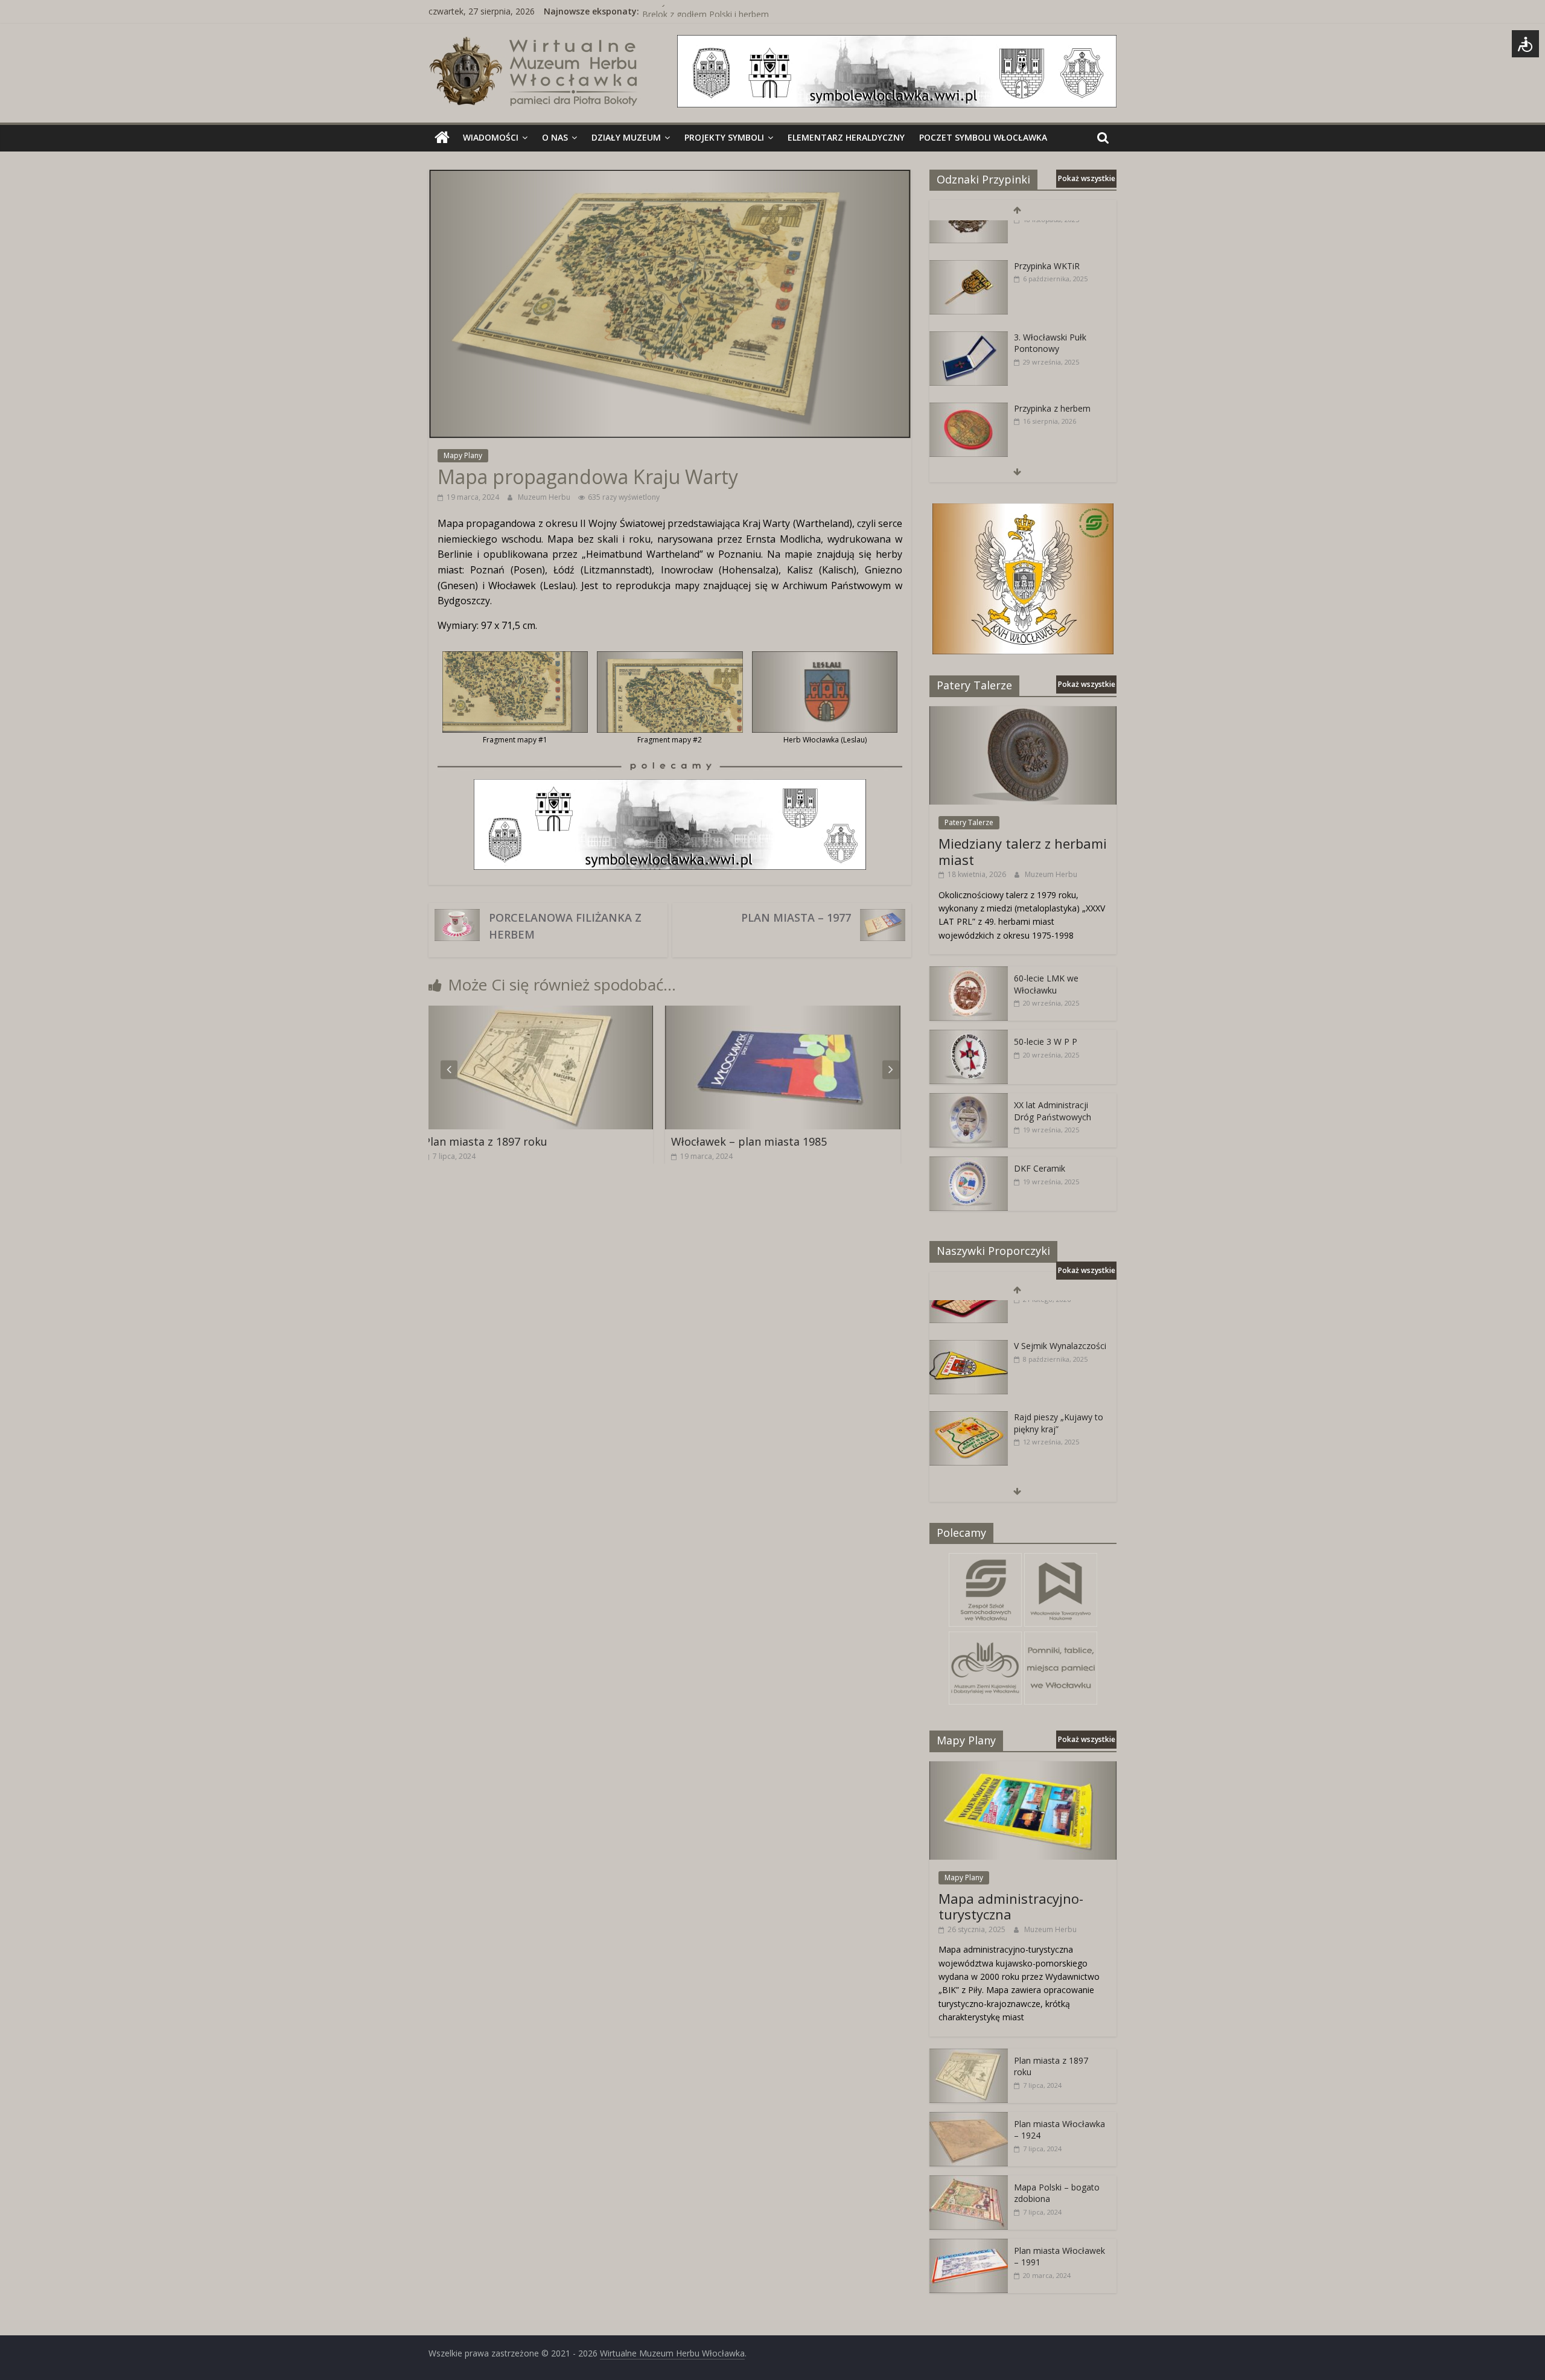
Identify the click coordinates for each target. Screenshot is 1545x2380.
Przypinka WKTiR (1047, 229)
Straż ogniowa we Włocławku (1049, 449)
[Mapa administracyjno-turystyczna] (1023, 1768)
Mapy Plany (463, 455)
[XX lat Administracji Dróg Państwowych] (969, 1099)
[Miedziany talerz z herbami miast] (1023, 713)
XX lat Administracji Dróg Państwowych (1053, 1111)
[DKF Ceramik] (969, 1163)
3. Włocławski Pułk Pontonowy (1050, 306)
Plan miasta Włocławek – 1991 (769, 1141)
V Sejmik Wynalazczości (1060, 1309)
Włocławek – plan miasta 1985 (521, 1141)
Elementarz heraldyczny (846, 137)
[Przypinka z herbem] (969, 372)
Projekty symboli (724, 137)
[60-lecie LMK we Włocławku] (969, 973)
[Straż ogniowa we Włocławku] (969, 443)
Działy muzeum (626, 137)
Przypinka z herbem (1052, 372)
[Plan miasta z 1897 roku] (969, 2055)
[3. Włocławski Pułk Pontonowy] (969, 301)
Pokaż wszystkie (1087, 178)
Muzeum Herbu (545, 497)
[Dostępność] (1525, 44)
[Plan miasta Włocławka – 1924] (969, 2118)
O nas (555, 137)
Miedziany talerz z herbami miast (1023, 851)
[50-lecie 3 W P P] (969, 1036)
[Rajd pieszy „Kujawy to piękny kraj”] (969, 1381)
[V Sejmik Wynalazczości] (969, 1310)
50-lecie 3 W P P (1046, 1042)
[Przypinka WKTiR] (969, 230)
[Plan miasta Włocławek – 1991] (803, 1013)
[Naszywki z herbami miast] (969, 1452)
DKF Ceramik (1040, 1168)
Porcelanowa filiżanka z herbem (565, 926)
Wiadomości (491, 137)
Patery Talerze (969, 822)
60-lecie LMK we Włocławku (1046, 984)
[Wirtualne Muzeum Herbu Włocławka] (442, 138)
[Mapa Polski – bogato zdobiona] (969, 2182)
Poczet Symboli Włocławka (983, 137)
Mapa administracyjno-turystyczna (1011, 1906)
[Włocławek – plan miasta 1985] (555, 1013)
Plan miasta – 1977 (796, 917)
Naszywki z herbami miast (693, 11)
